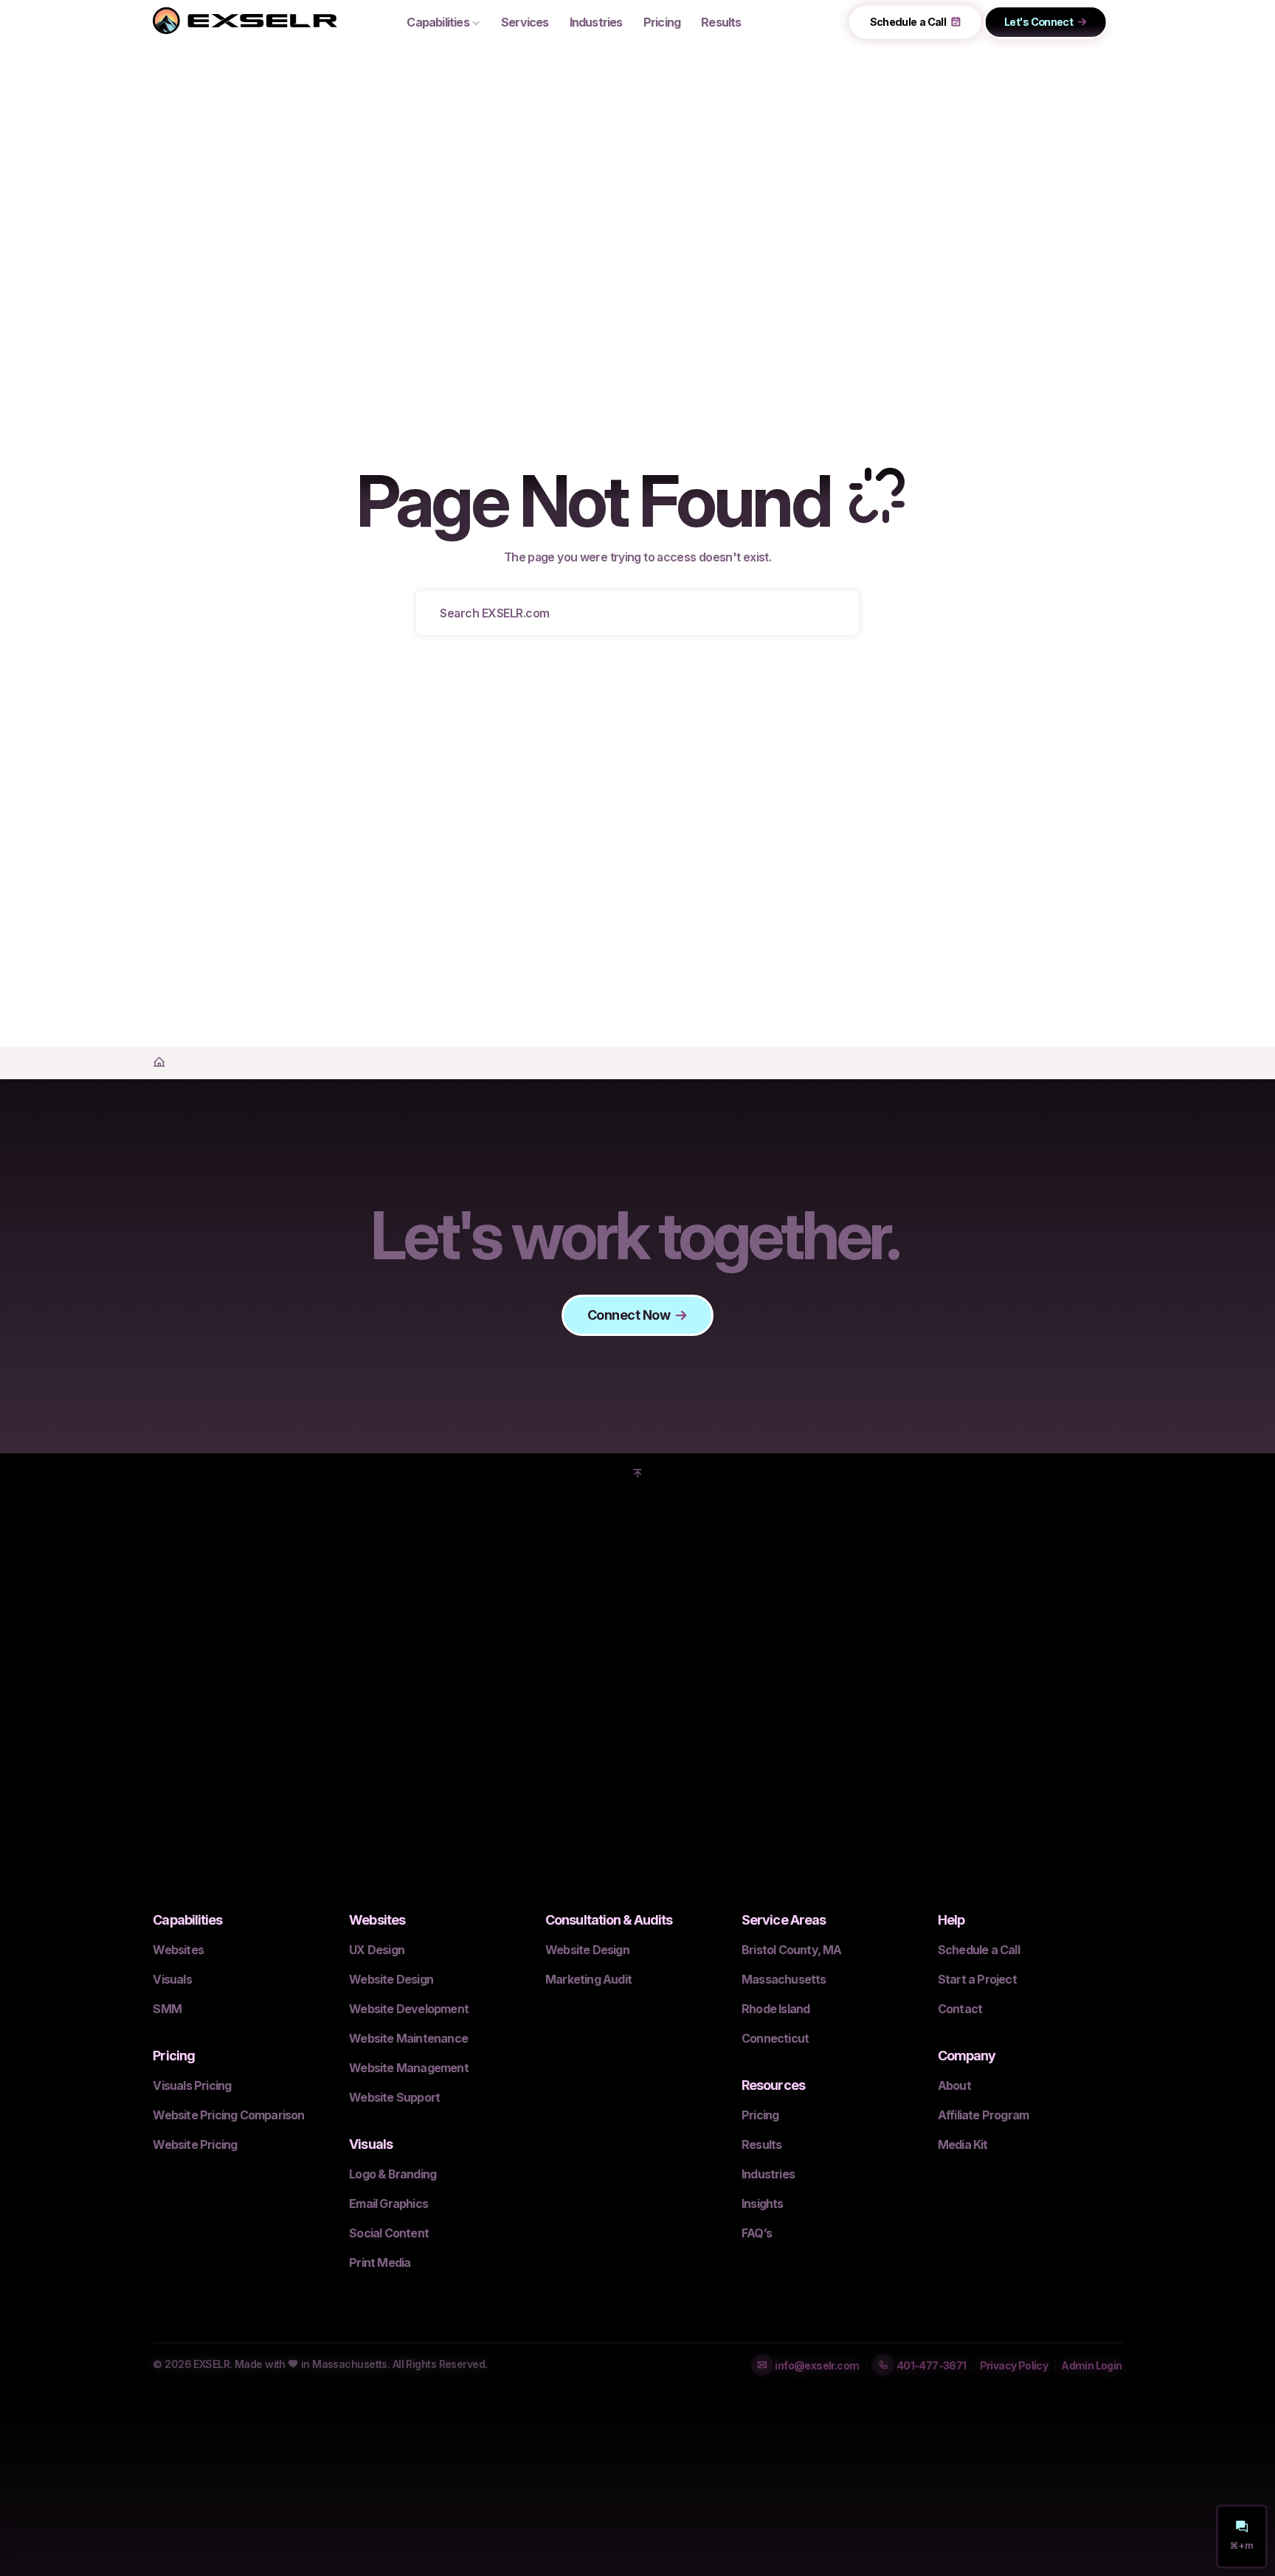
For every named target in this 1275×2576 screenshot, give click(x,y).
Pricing (760, 2115)
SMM (167, 2009)
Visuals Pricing (192, 2085)
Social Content (389, 2233)
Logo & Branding (393, 2174)
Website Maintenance (408, 2038)
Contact (960, 2009)
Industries (596, 22)
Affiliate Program (983, 2115)
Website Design (391, 1979)
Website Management (409, 2068)
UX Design (377, 1950)
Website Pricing (195, 2144)
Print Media (380, 2262)
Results (761, 2144)
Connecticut (775, 2038)
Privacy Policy (1014, 2365)
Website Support (394, 2097)
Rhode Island (775, 2009)
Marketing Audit (588, 1979)
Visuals (172, 1979)
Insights (763, 2203)
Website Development (409, 2009)
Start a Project (977, 1979)
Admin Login (1091, 2365)
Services (525, 22)
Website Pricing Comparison (228, 2115)
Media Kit (963, 2144)
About (954, 2085)
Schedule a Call (908, 22)
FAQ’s (757, 2233)
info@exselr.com (816, 2365)
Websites (178, 1950)
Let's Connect (1038, 22)
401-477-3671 (930, 2365)
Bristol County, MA (792, 1950)
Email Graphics (388, 2203)
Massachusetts (784, 1979)
